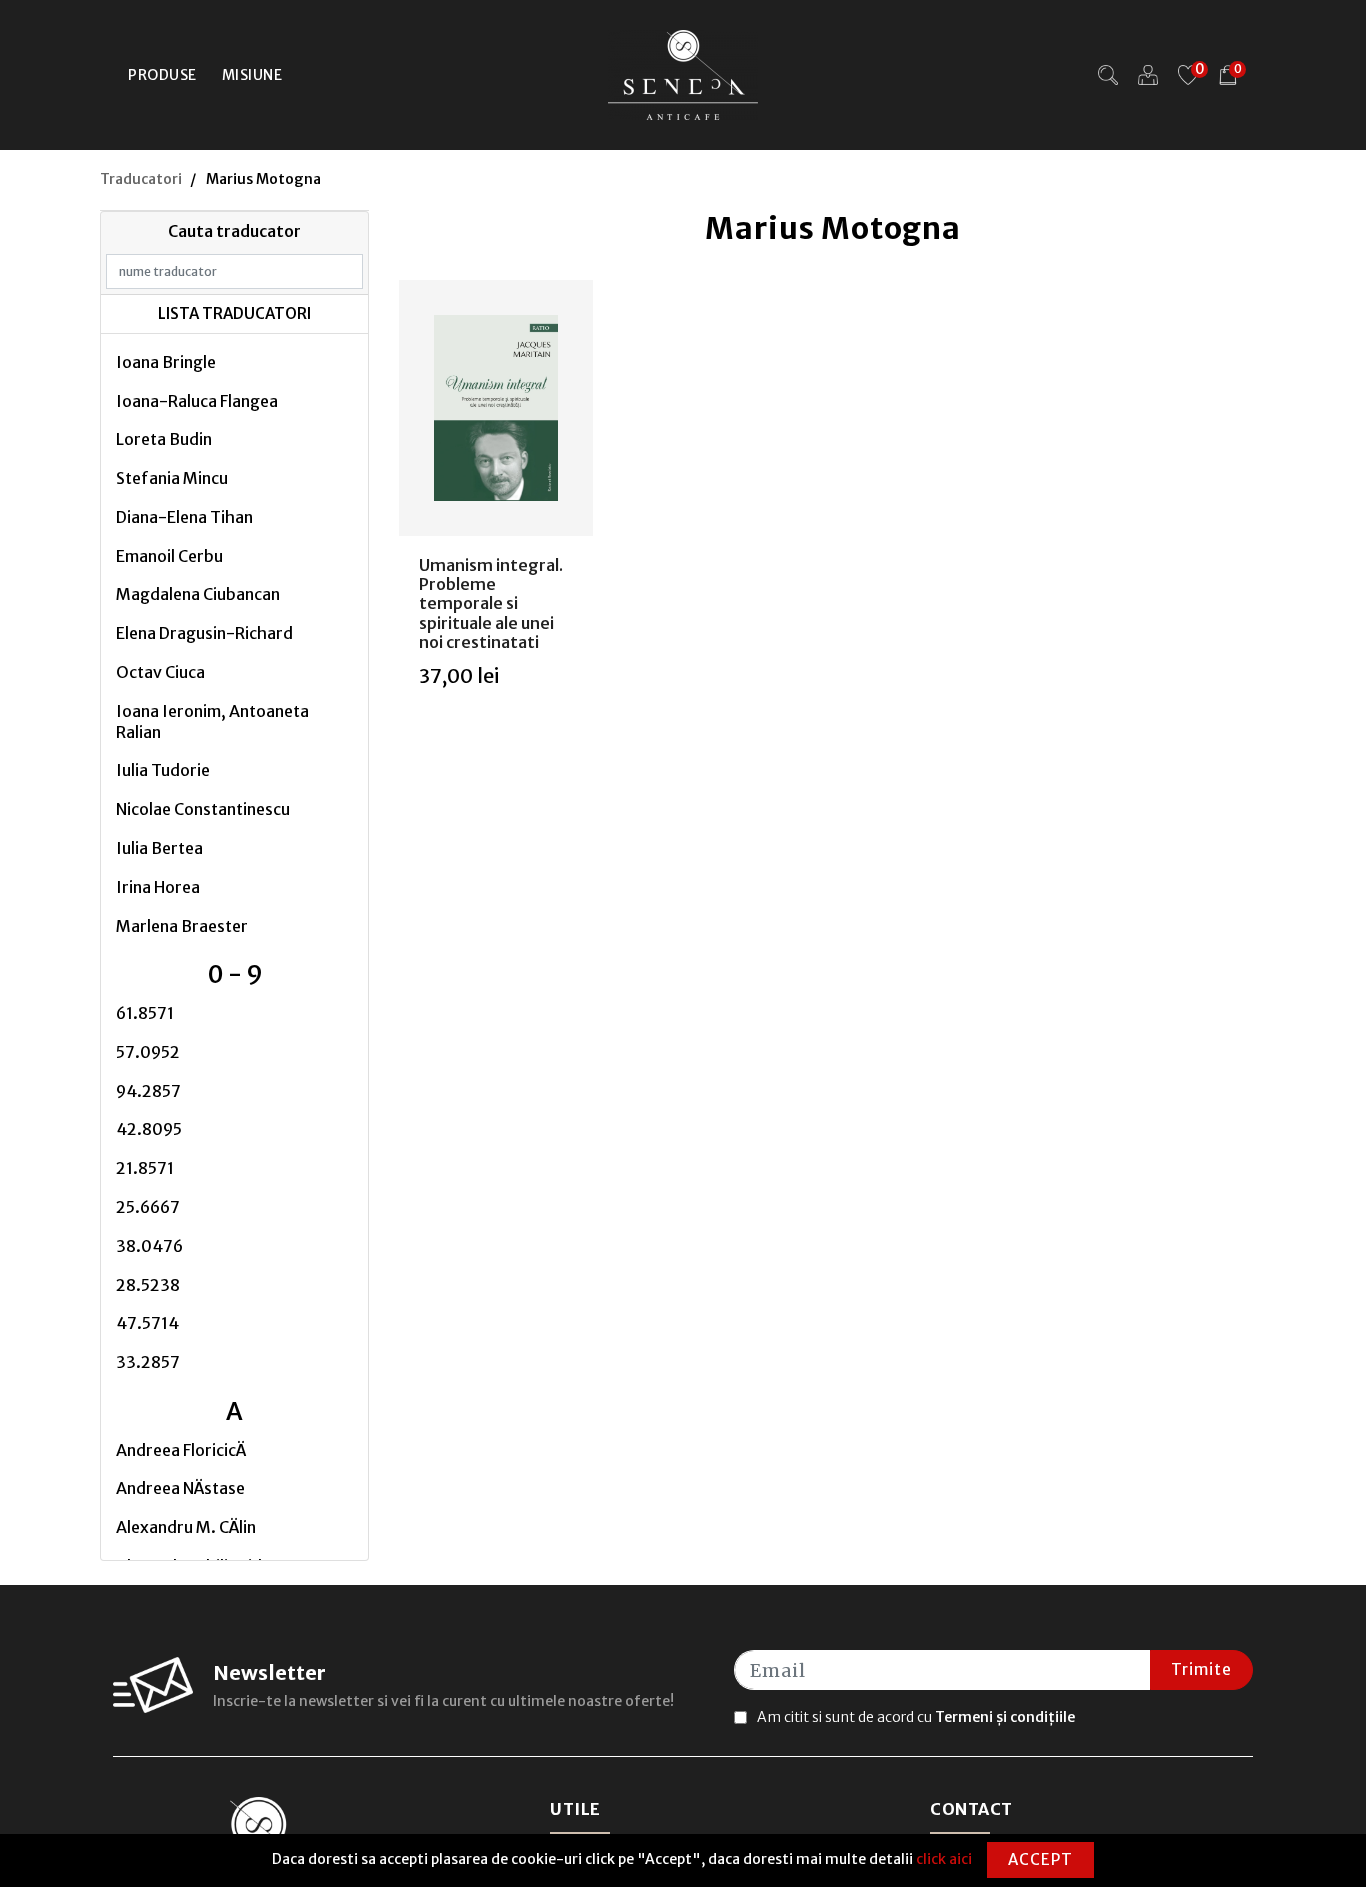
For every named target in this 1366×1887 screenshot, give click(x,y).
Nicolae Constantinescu (203, 809)
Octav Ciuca (160, 672)
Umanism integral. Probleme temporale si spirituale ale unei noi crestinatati (491, 603)
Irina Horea (158, 887)
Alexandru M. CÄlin (186, 1527)
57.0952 (148, 1052)
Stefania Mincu (172, 478)
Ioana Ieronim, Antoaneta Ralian (212, 721)
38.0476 (149, 1246)
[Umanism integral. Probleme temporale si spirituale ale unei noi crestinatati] (496, 408)
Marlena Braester (182, 926)
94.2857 (148, 1091)
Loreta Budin (164, 439)
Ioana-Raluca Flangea (197, 401)
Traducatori (141, 179)
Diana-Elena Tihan (184, 517)
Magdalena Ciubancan (198, 594)
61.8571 (145, 1013)
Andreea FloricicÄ (181, 1450)
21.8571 (145, 1168)
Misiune (252, 75)
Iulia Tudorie (163, 770)
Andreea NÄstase (180, 1488)
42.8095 (149, 1129)
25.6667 (148, 1207)
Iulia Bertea (159, 848)
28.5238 (148, 1285)
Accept (1040, 1859)
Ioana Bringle (166, 362)
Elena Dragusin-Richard (204, 633)
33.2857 (148, 1362)
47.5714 (147, 1323)
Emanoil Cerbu (169, 556)
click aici (944, 1859)
